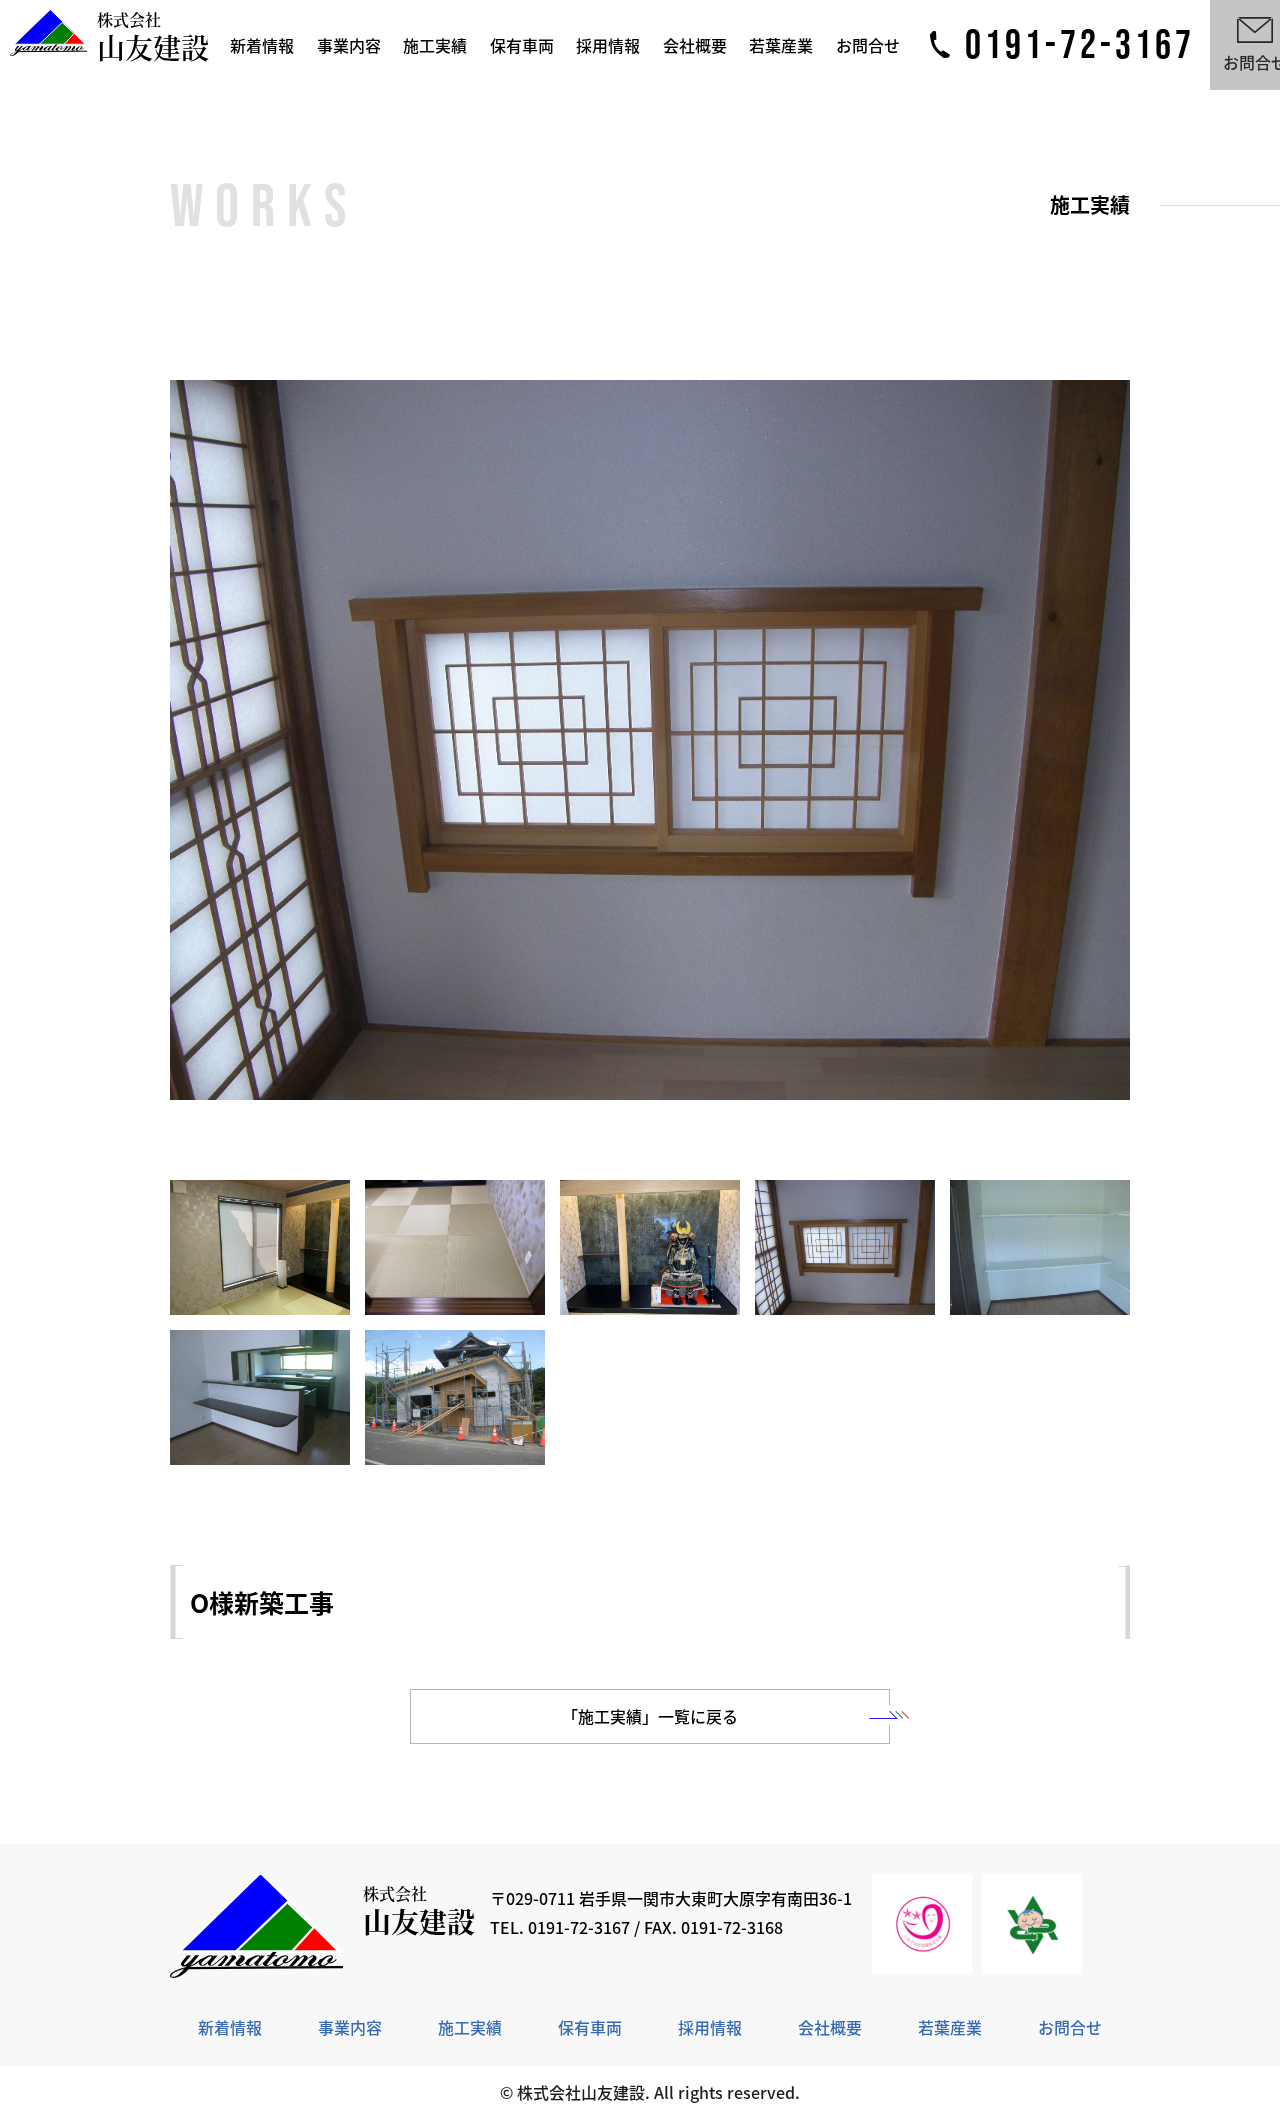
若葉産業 (781, 45)
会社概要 (695, 45)
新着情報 (262, 45)
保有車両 (522, 45)
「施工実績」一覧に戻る (650, 1716)
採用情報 (608, 45)
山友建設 (153, 38)
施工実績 (435, 45)
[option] (650, 740)
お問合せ (868, 45)
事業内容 (349, 45)
